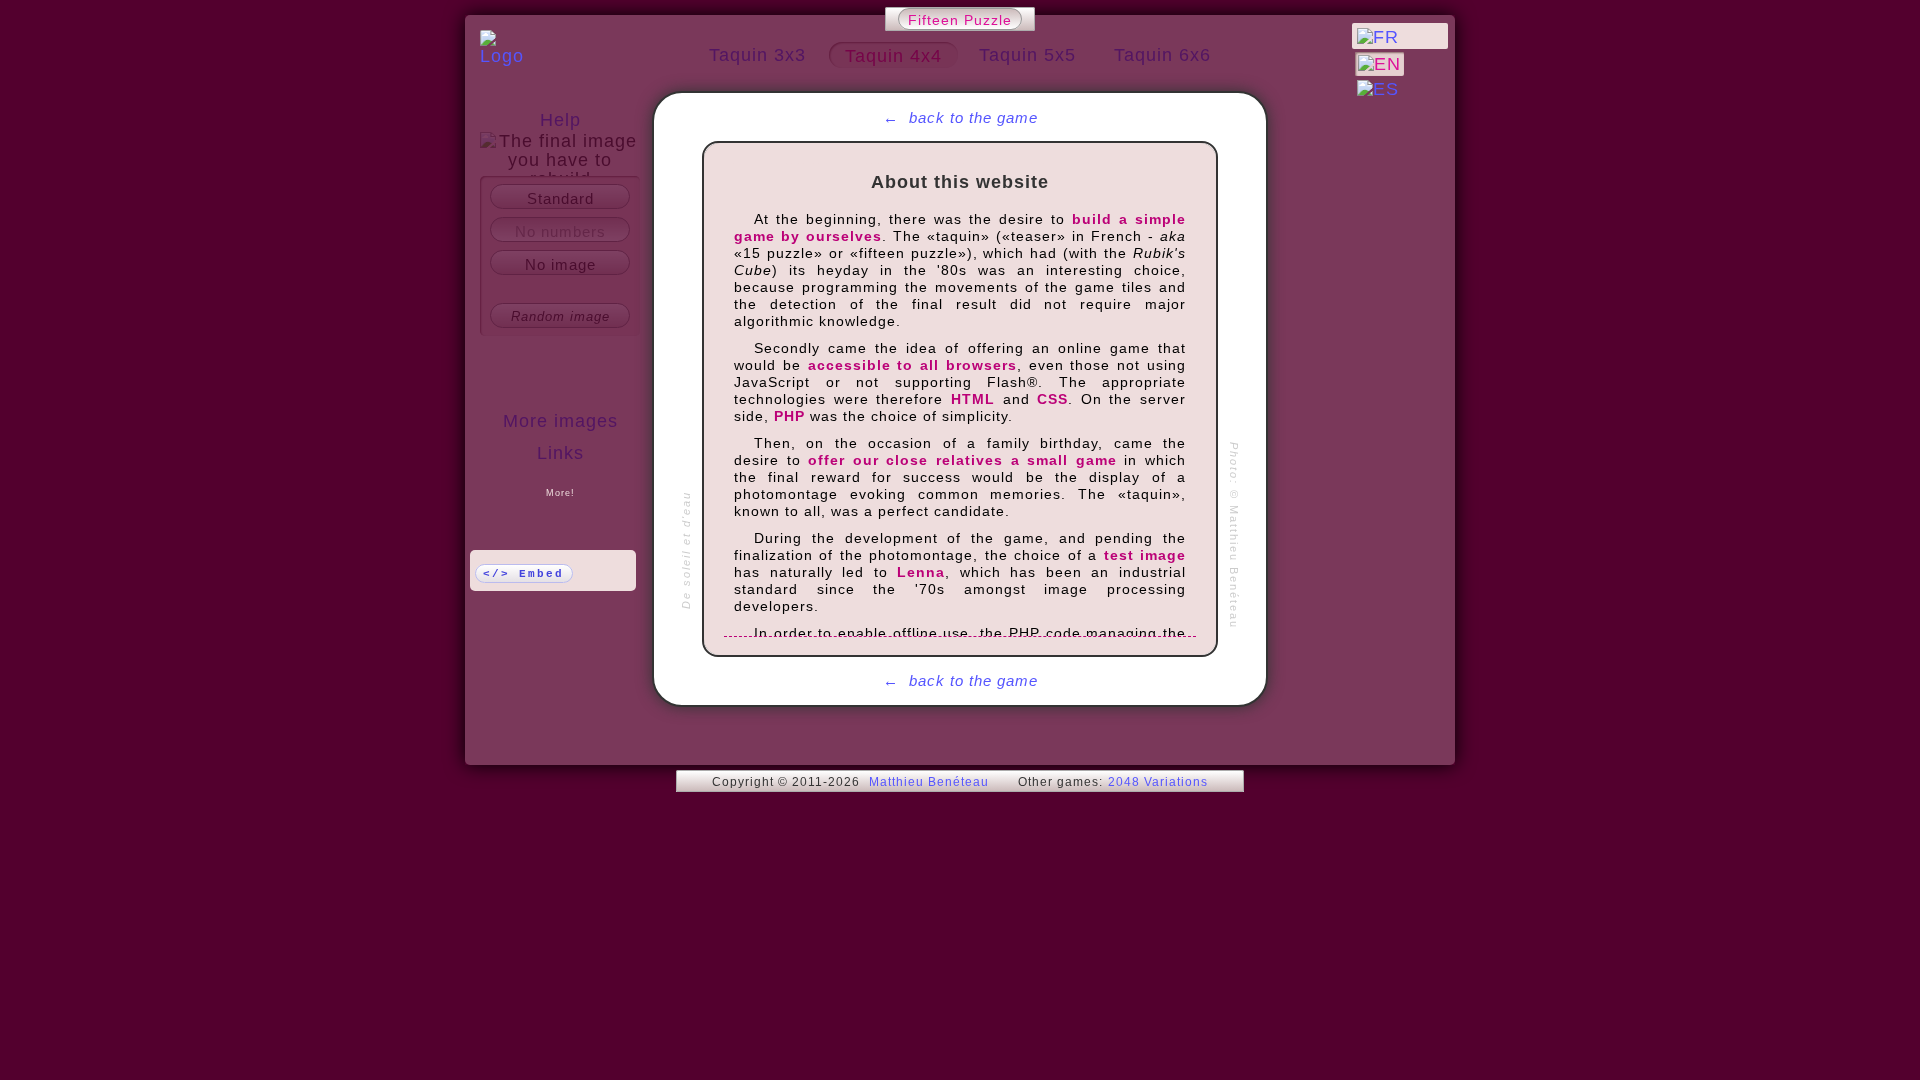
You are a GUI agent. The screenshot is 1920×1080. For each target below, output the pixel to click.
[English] (1379, 64)
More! (560, 493)
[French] (1378, 37)
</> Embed (523, 574)
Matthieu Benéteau (929, 782)
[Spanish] (1378, 89)
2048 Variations (1158, 782)
